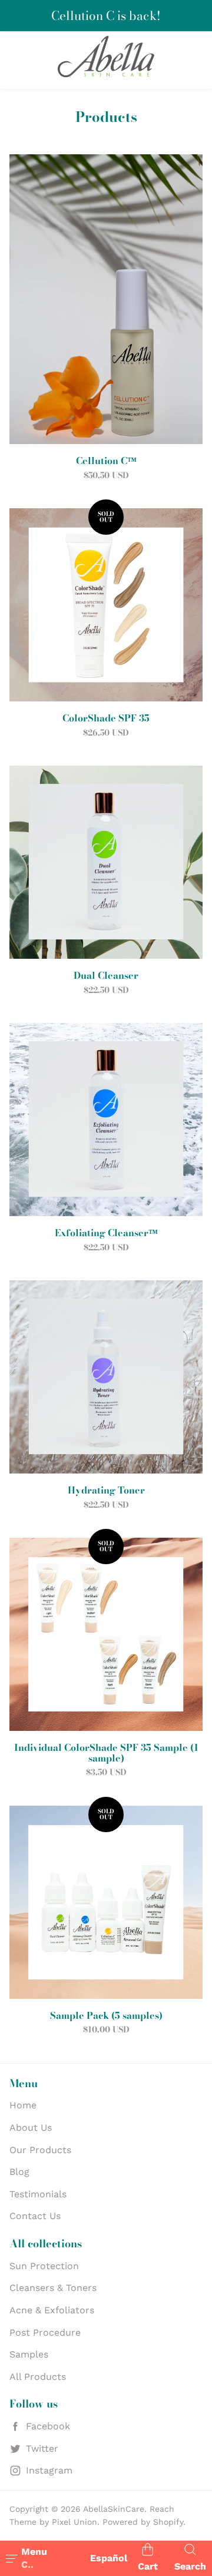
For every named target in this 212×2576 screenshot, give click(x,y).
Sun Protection (44, 2266)
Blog (19, 2172)
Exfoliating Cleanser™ (106, 1233)
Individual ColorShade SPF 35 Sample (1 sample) (106, 1753)
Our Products (40, 2150)
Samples (29, 2354)
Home (23, 2105)
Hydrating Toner (106, 1491)
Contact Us (35, 2216)
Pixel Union (74, 2522)
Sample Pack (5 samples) (106, 2016)
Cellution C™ (106, 461)
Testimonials (38, 2194)
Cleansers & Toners (53, 2288)
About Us (31, 2128)
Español (109, 2558)
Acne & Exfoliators (52, 2310)
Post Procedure (45, 2332)
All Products (38, 2377)
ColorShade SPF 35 (106, 719)
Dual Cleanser (106, 976)
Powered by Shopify (143, 2522)
